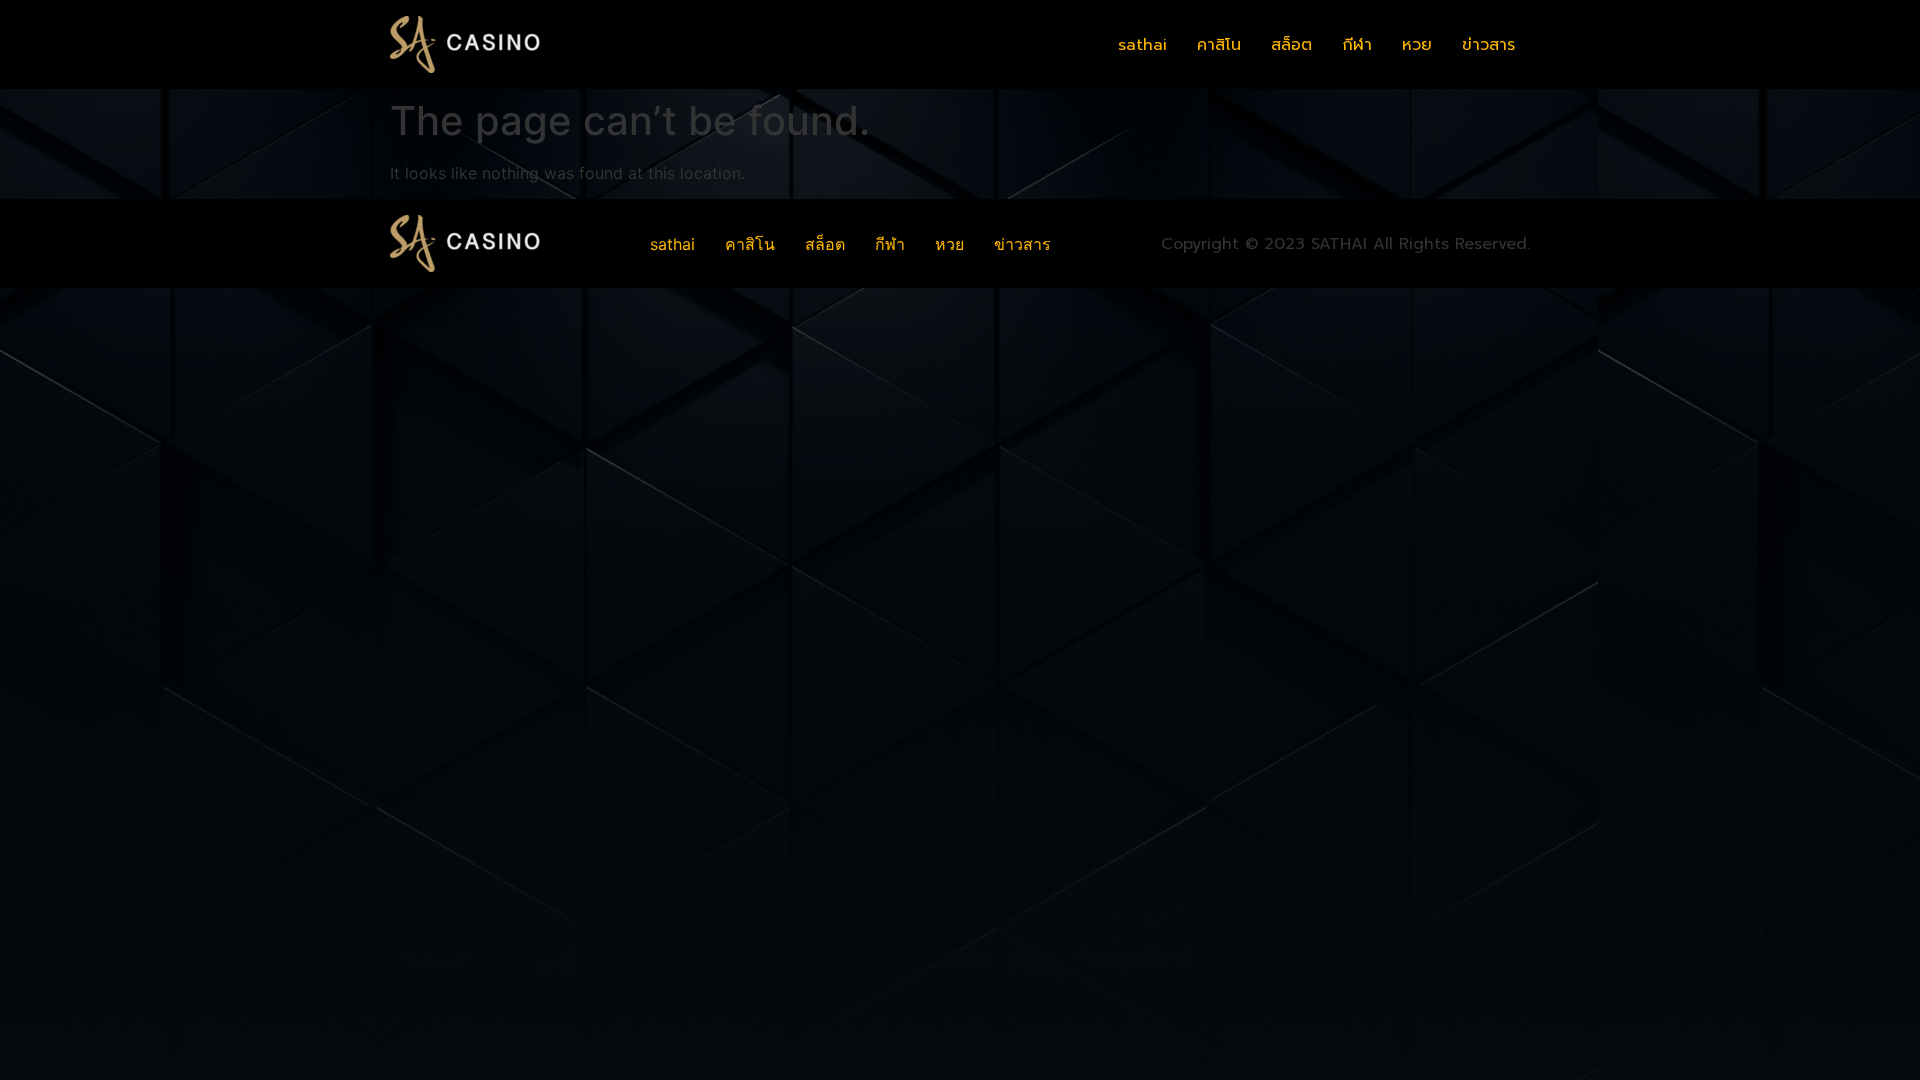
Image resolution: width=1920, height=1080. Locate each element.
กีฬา (1357, 45)
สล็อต (1291, 45)
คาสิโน (1219, 45)
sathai (1142, 45)
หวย (1417, 45)
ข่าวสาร (1488, 45)
